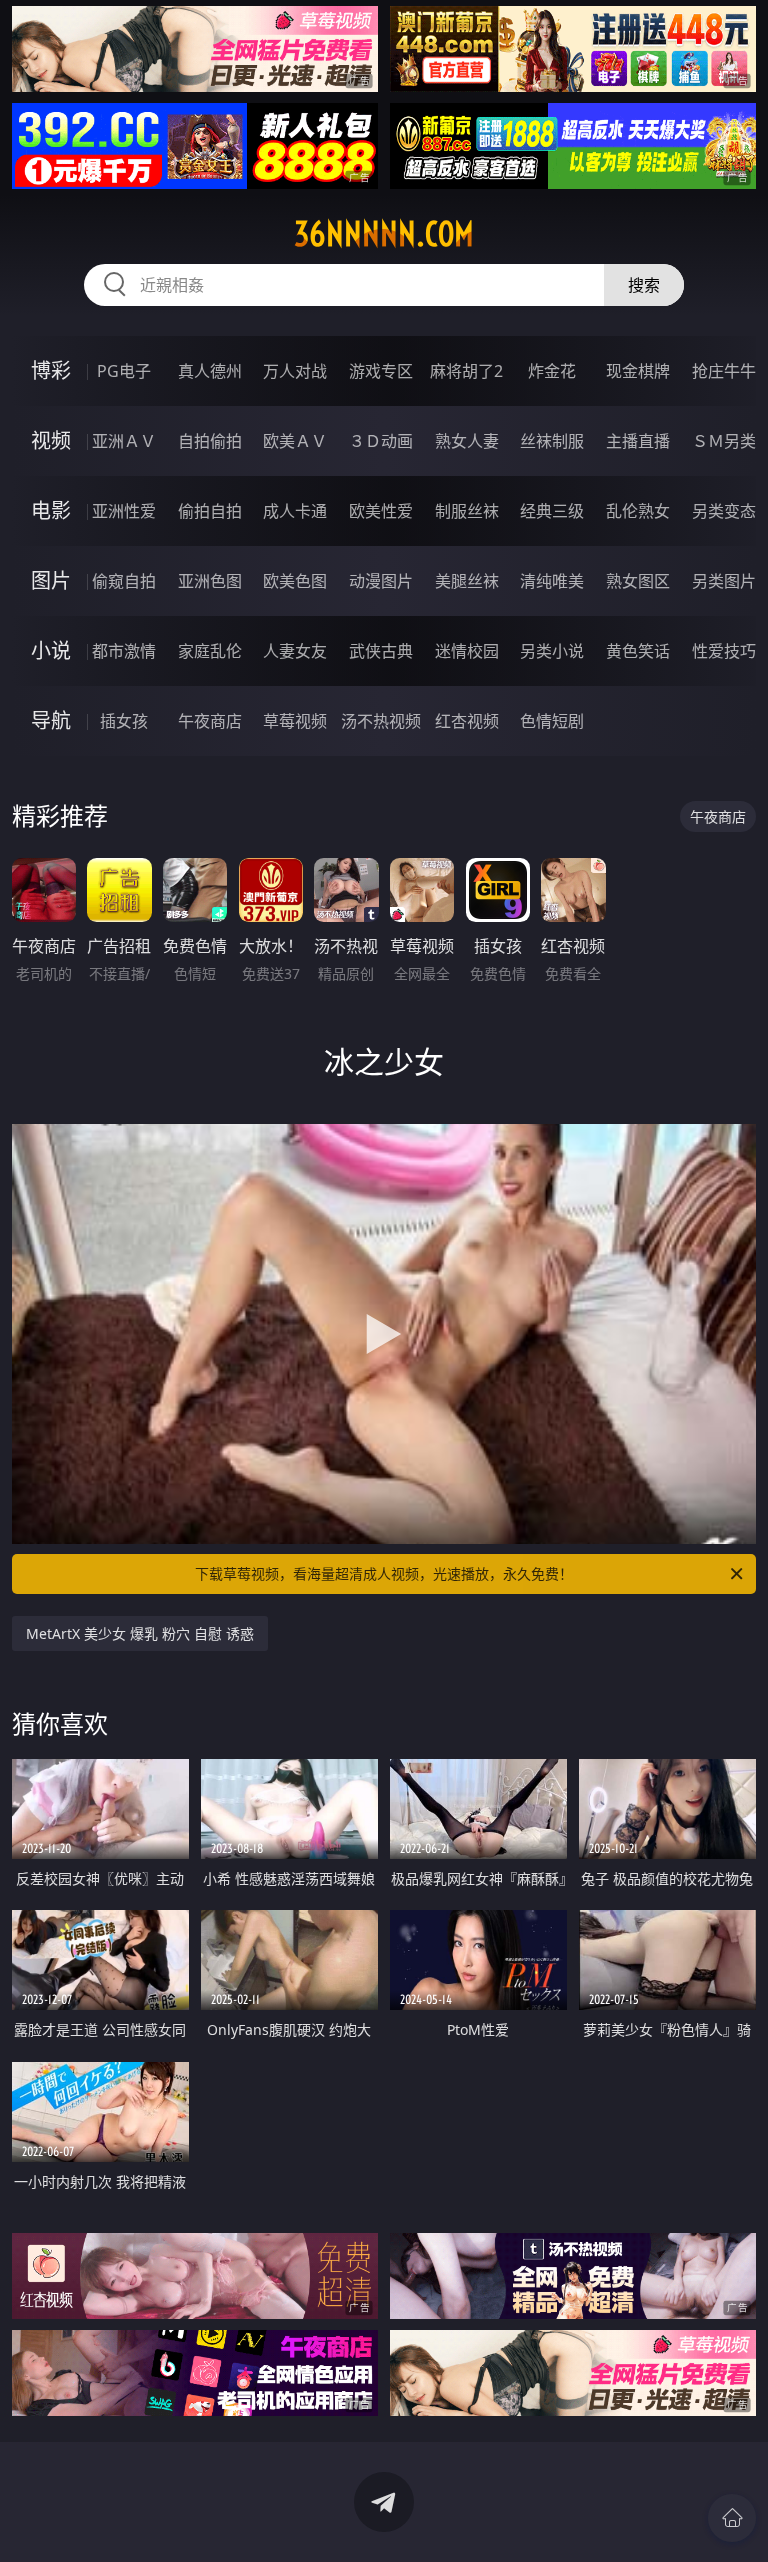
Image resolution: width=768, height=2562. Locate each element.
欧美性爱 (381, 511)
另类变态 (724, 511)
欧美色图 (295, 581)
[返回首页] (732, 2518)
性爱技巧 (724, 651)
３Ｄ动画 (381, 441)
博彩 (51, 370)
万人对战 (295, 371)
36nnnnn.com (384, 234)
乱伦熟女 (638, 511)
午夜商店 (210, 721)
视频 (51, 440)
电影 (51, 510)
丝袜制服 (552, 441)
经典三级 (552, 511)
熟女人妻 (467, 441)
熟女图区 (638, 581)
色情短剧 (552, 721)
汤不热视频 (381, 721)
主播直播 (638, 441)
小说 (51, 650)
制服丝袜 (467, 511)
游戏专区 (381, 371)
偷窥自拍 (124, 581)
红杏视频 (467, 721)
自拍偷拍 (210, 441)
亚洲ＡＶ (124, 441)
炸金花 (552, 371)
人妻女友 (295, 651)
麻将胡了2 (466, 371)
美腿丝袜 (467, 581)
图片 (51, 580)
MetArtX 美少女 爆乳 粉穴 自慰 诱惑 (140, 1633)
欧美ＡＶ (295, 441)
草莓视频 (295, 721)
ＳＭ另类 (724, 441)
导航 (51, 720)
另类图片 (724, 581)
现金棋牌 (638, 371)
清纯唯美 (552, 581)
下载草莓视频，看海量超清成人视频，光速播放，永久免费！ (384, 1573)
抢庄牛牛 (724, 371)
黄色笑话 (638, 651)
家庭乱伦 (210, 651)
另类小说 (552, 651)
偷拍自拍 (210, 511)
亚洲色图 (210, 581)
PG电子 (124, 371)
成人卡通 (295, 511)
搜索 (644, 285)
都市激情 (124, 651)
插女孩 (124, 721)
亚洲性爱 (124, 511)
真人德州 (210, 371)
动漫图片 (381, 581)
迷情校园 (467, 651)
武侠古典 (381, 651)
